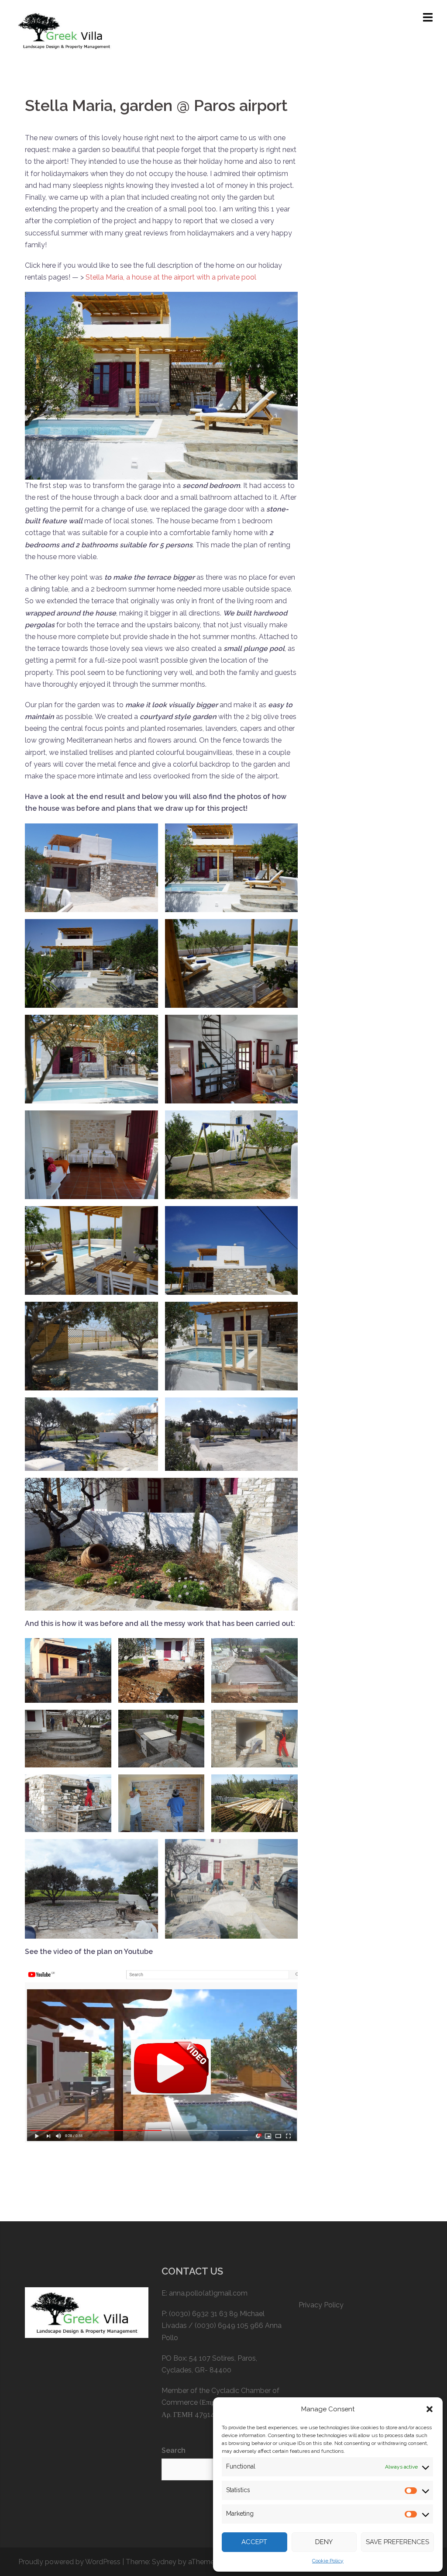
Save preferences (397, 2542)
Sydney (164, 2562)
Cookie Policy (328, 2561)
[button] (430, 2409)
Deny (324, 2542)
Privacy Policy (321, 2305)
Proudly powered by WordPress (69, 2562)
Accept (254, 2542)
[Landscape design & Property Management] (66, 30)
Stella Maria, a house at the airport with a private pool (171, 277)
